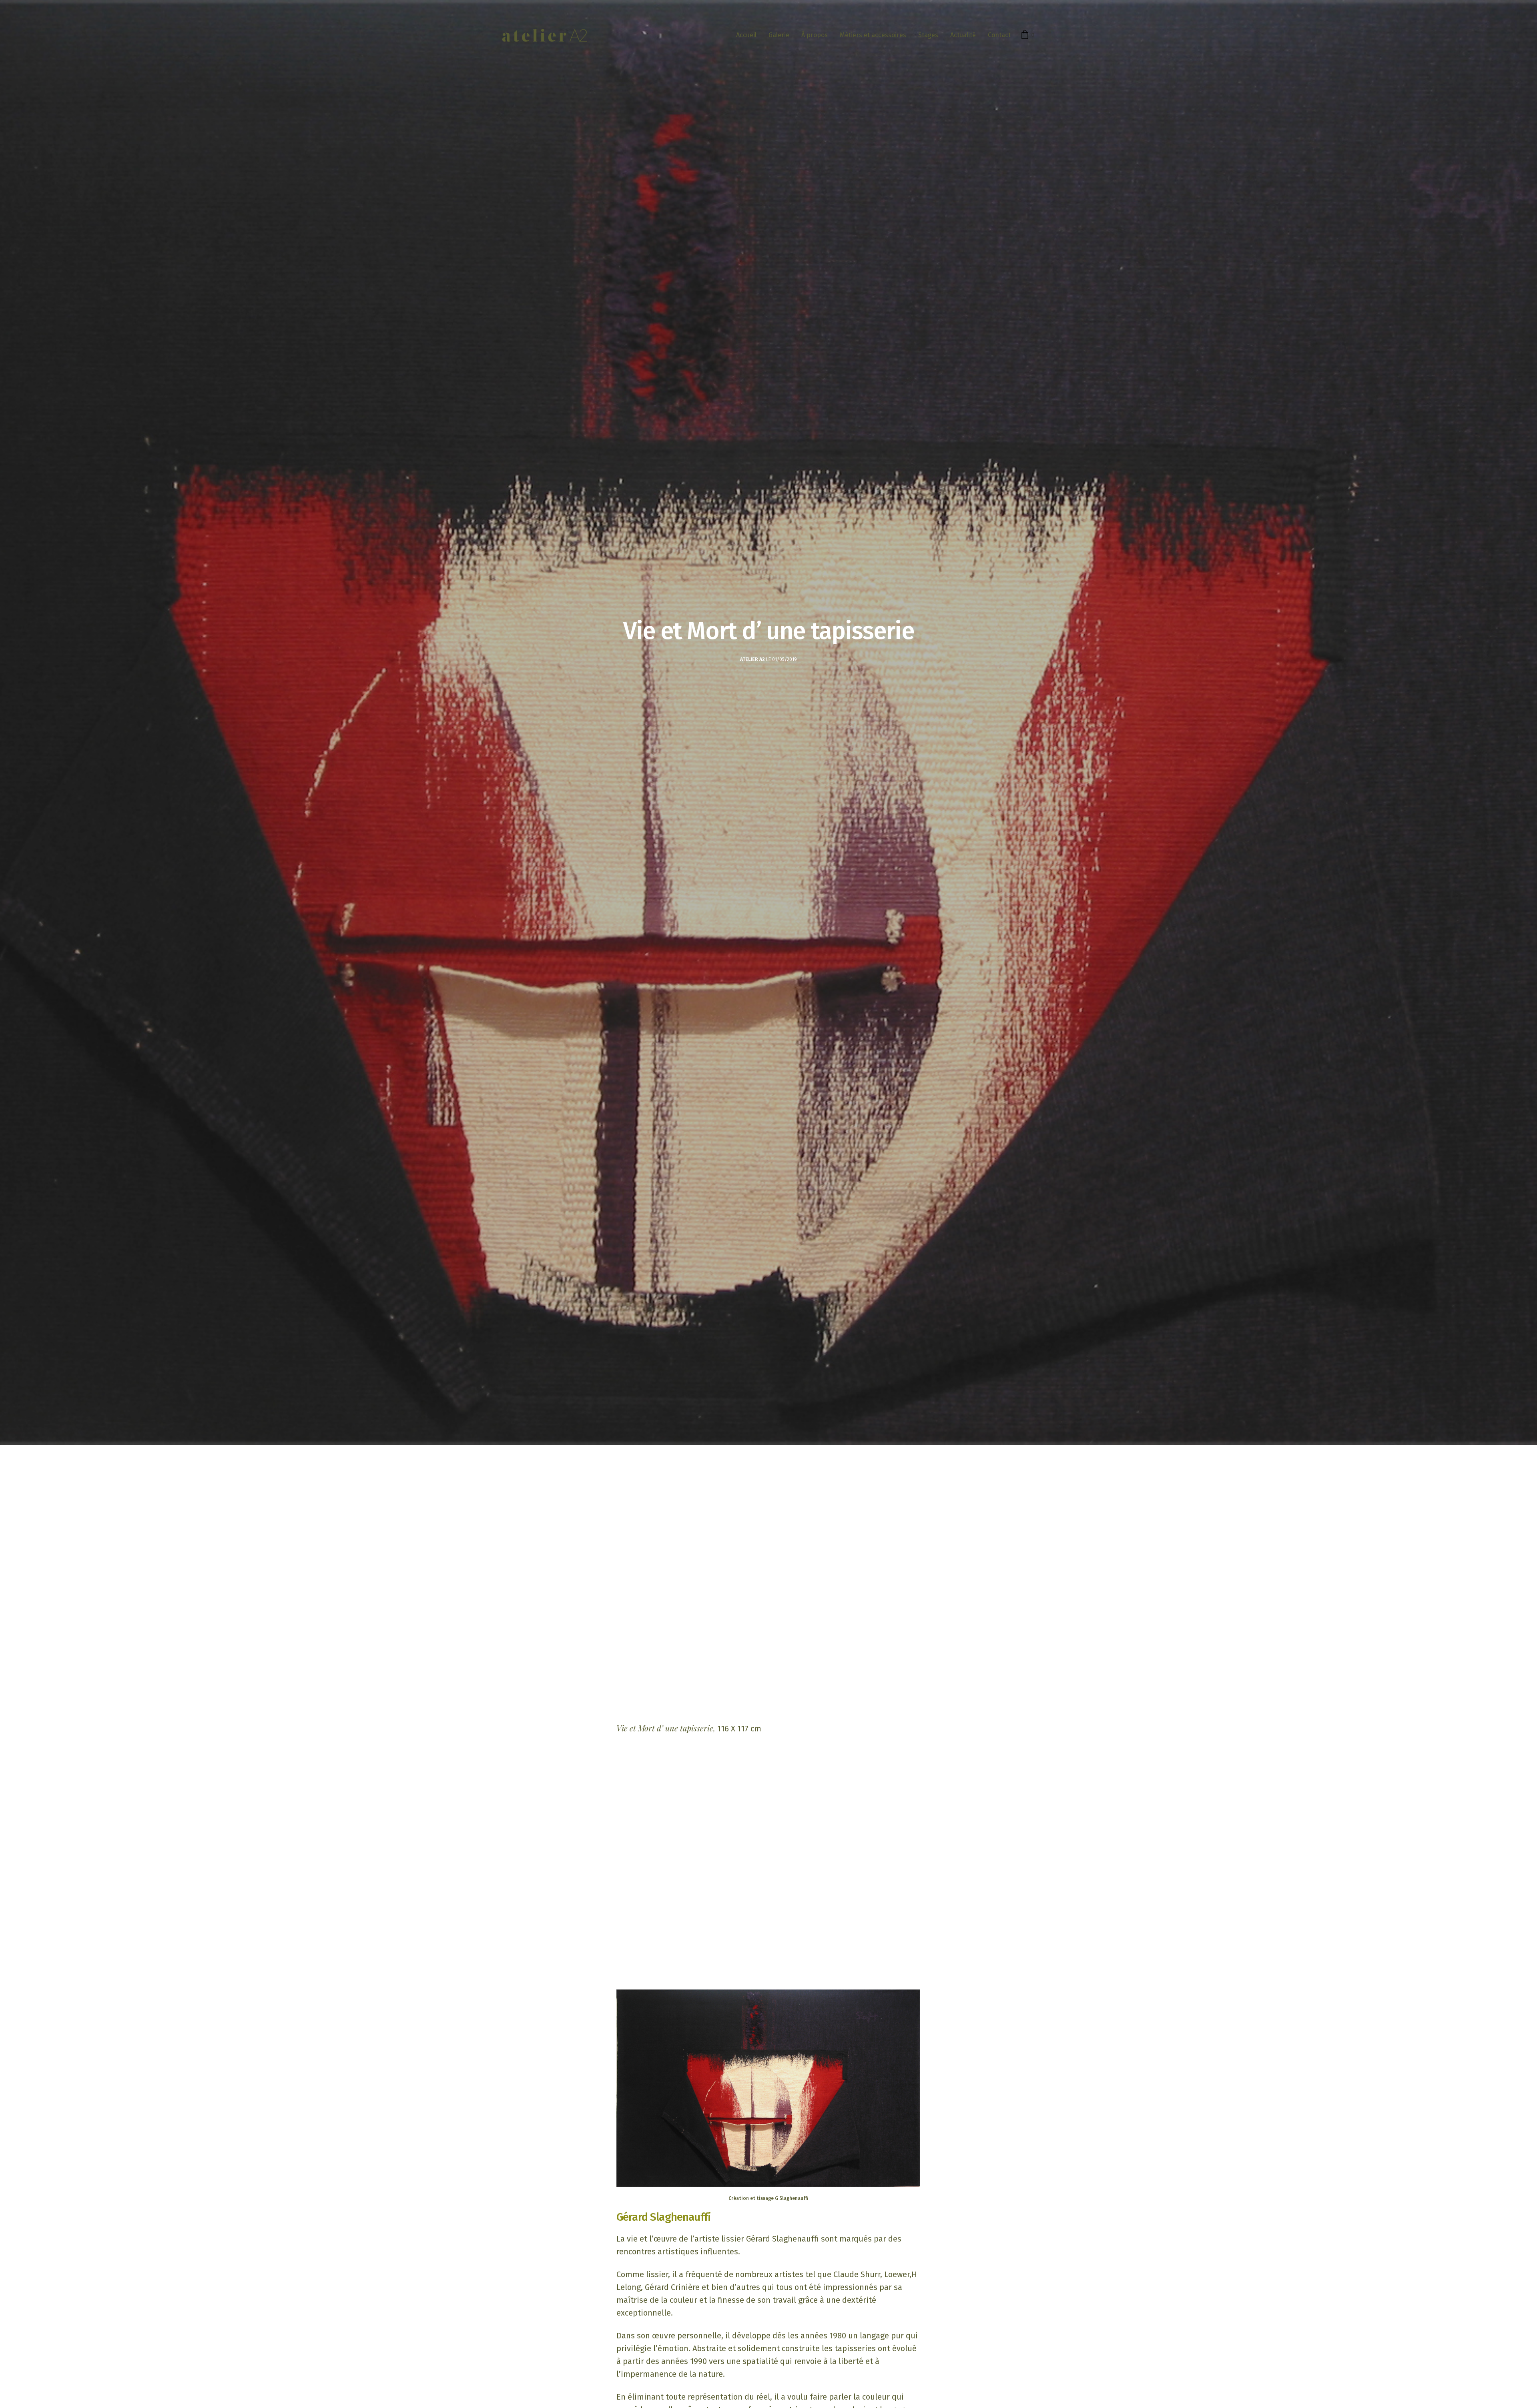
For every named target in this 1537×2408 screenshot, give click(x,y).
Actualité (963, 35)
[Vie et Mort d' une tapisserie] (768, 2088)
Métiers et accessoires (873, 35)
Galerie (779, 35)
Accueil (746, 35)
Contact (999, 35)
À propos (815, 35)
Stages (928, 35)
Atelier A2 (752, 659)
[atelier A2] (545, 35)
